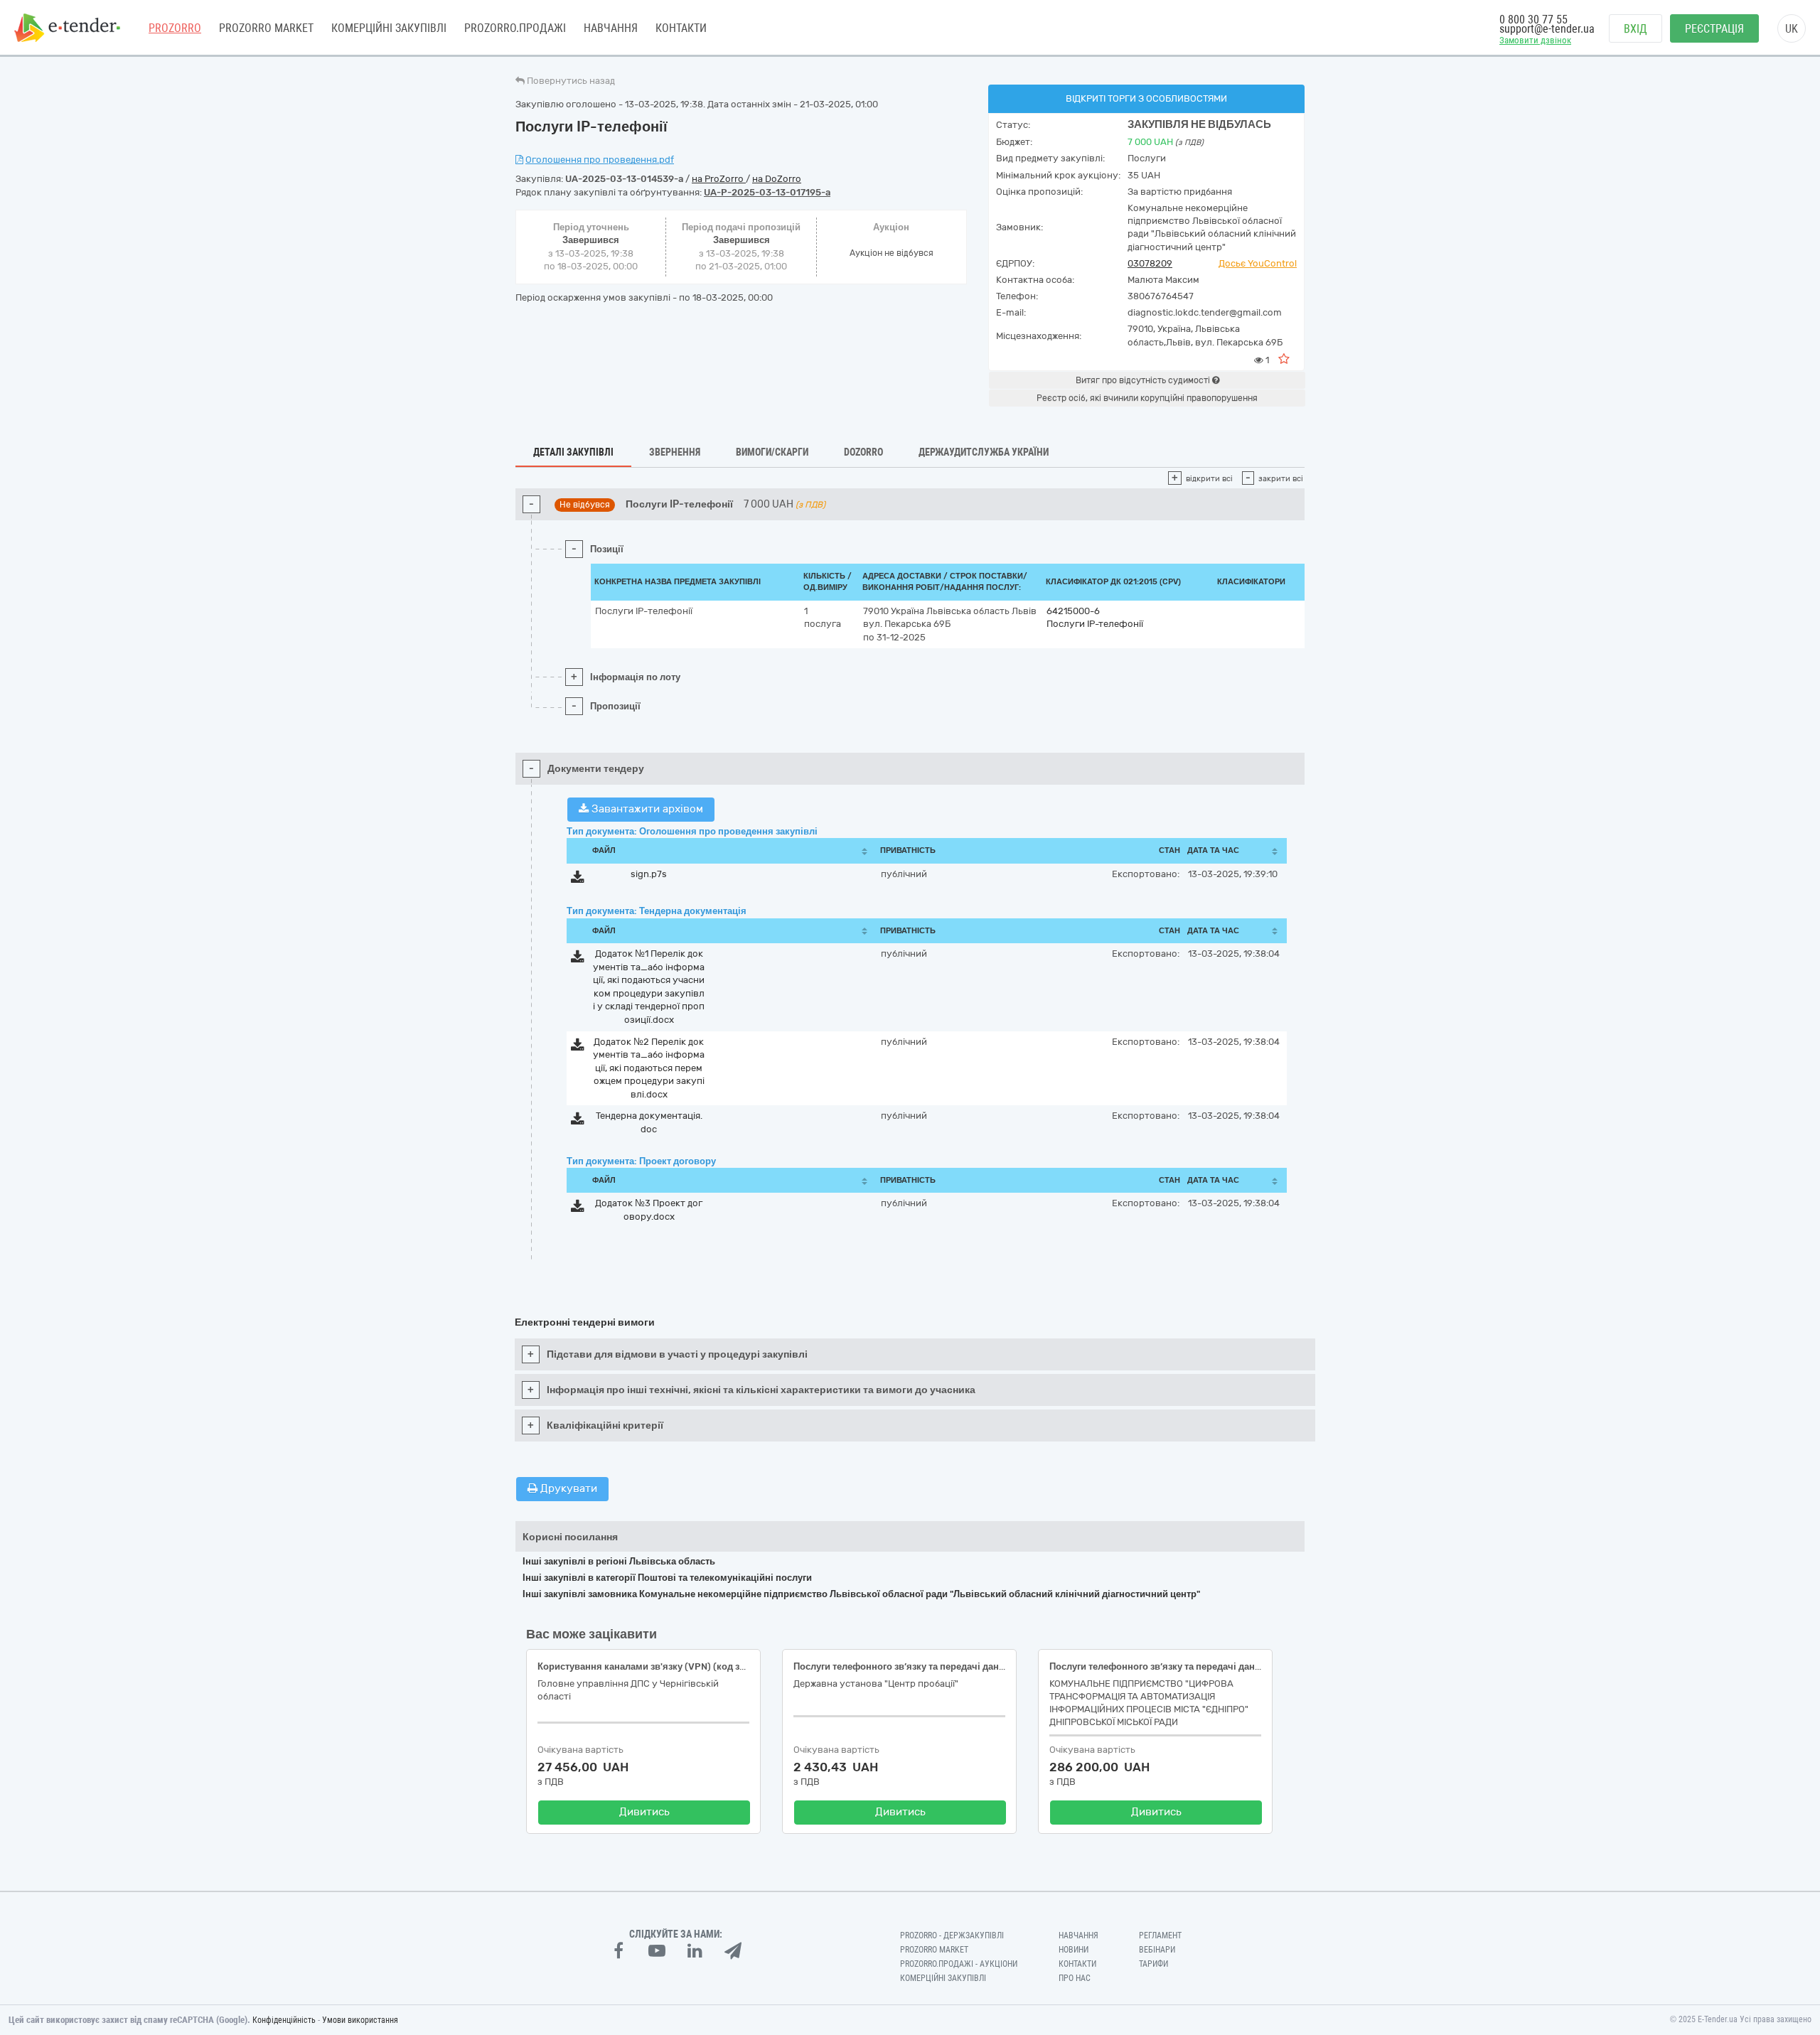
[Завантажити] (578, 880)
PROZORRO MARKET (266, 28)
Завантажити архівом (646, 809)
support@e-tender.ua (1547, 29)
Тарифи (1153, 1964)
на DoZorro (777, 179)
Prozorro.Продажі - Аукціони (959, 1964)
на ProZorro (719, 179)
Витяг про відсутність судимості (1144, 380)
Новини (1074, 1950)
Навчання (611, 28)
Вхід (1636, 29)
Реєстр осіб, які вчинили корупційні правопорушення (1147, 398)
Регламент (1160, 1935)
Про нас (1075, 1978)
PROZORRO (175, 28)
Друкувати (567, 1488)
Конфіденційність (284, 2020)
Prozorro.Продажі (515, 28)
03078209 (1150, 263)
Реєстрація (1714, 29)
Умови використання (360, 2020)
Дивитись (644, 1812)
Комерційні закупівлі (389, 28)
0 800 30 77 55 (1533, 20)
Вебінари (1157, 1950)
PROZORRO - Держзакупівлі (952, 1935)
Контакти (681, 28)
